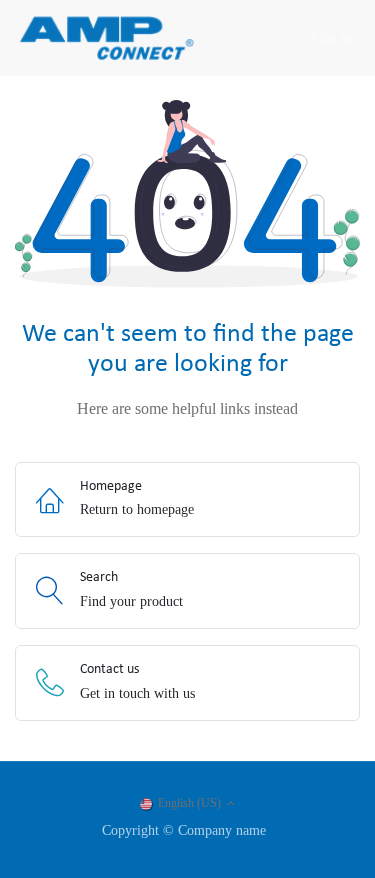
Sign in (331, 38)
